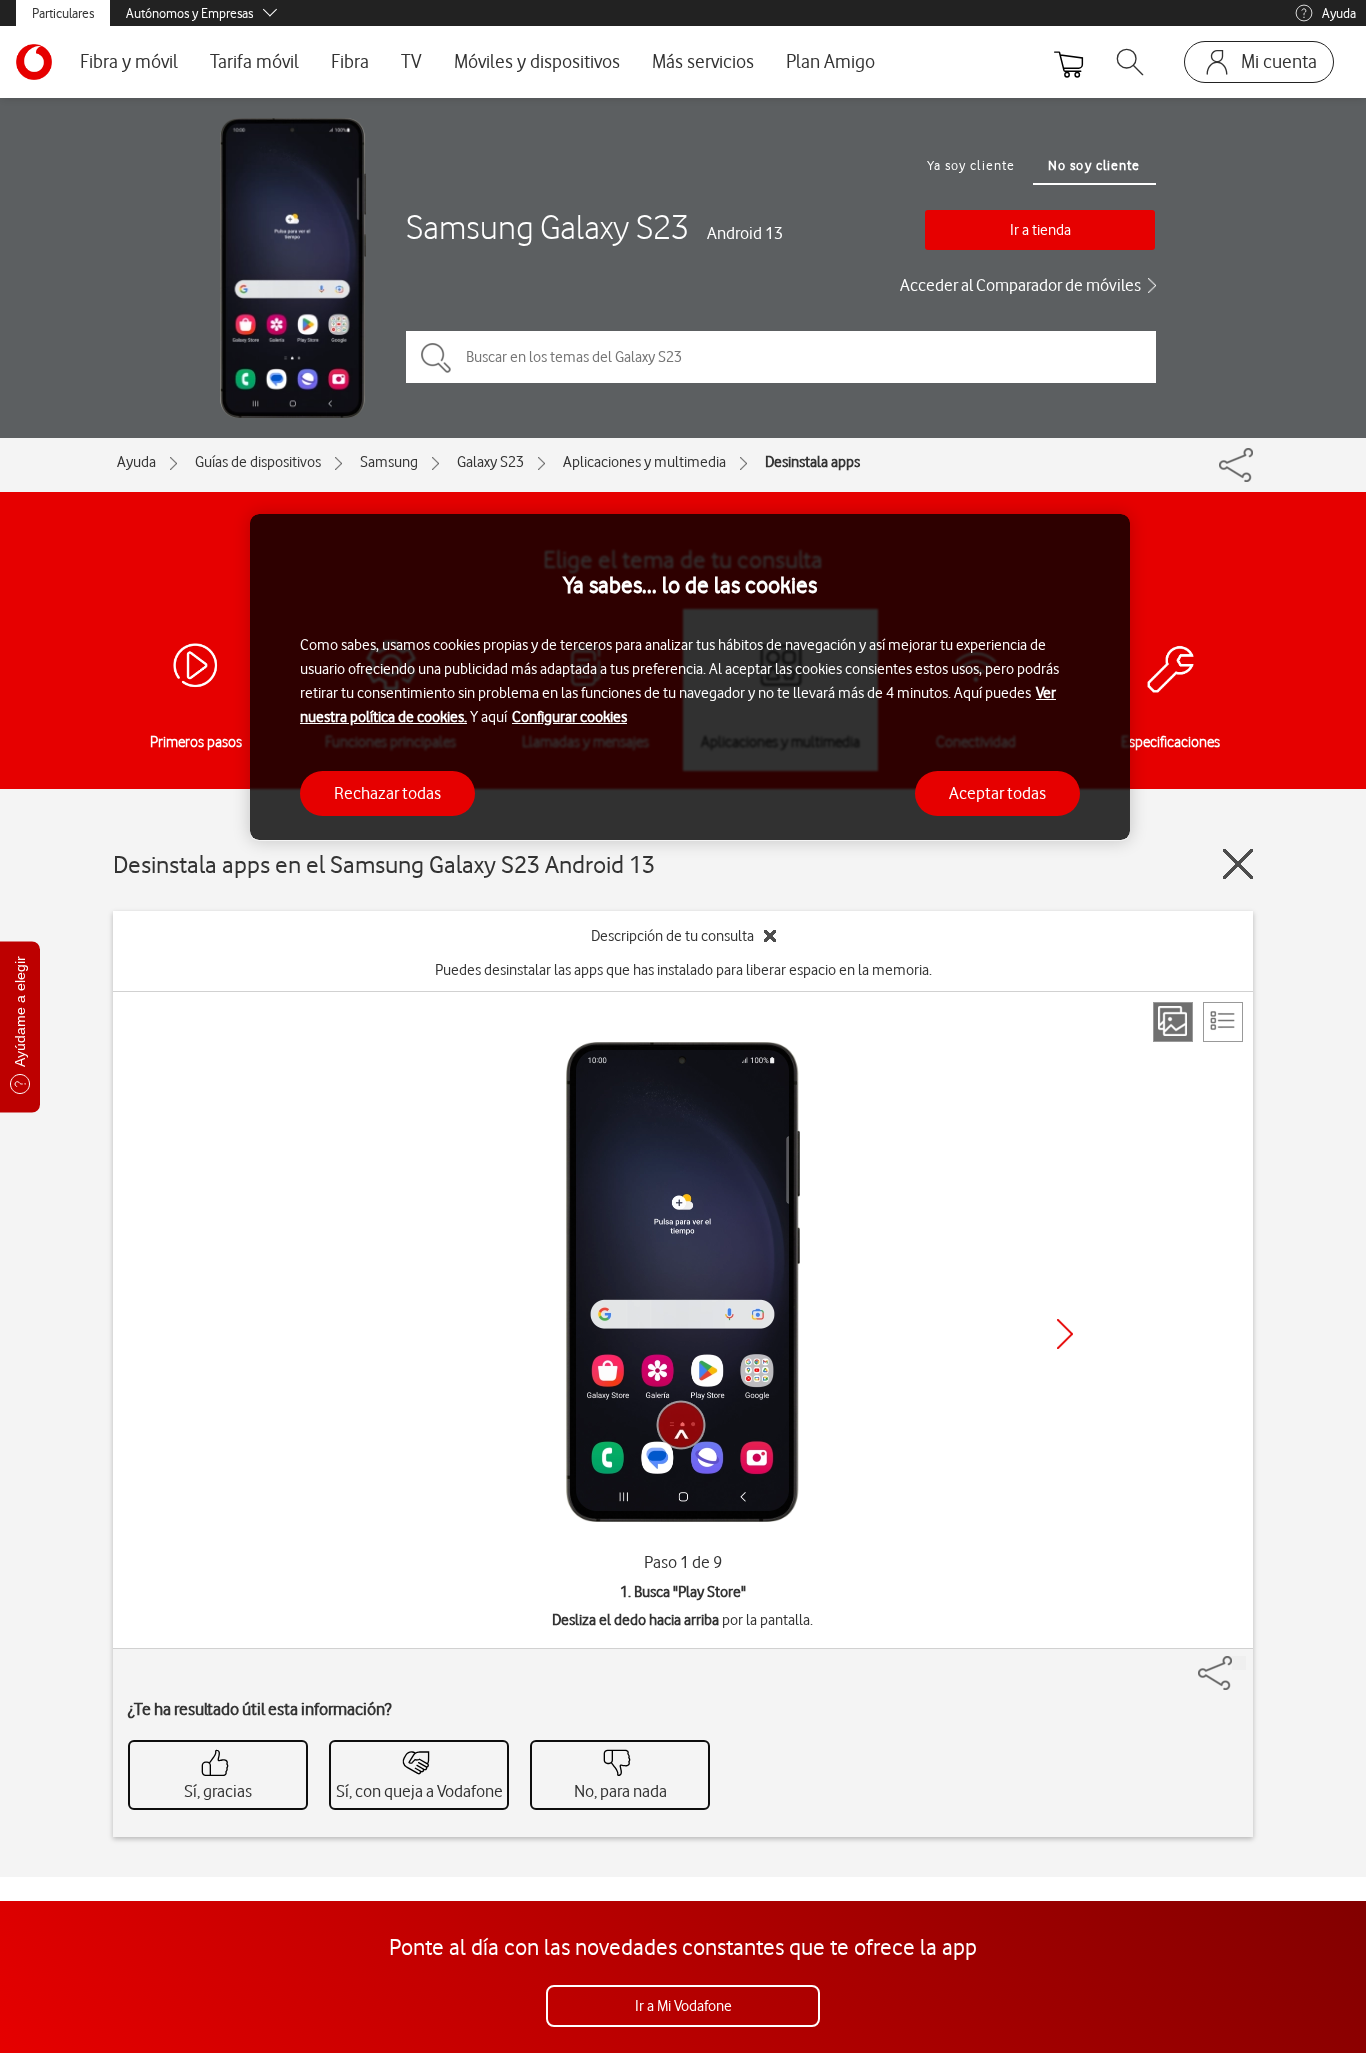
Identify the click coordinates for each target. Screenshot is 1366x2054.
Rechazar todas (387, 792)
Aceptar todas (997, 792)
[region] (690, 677)
